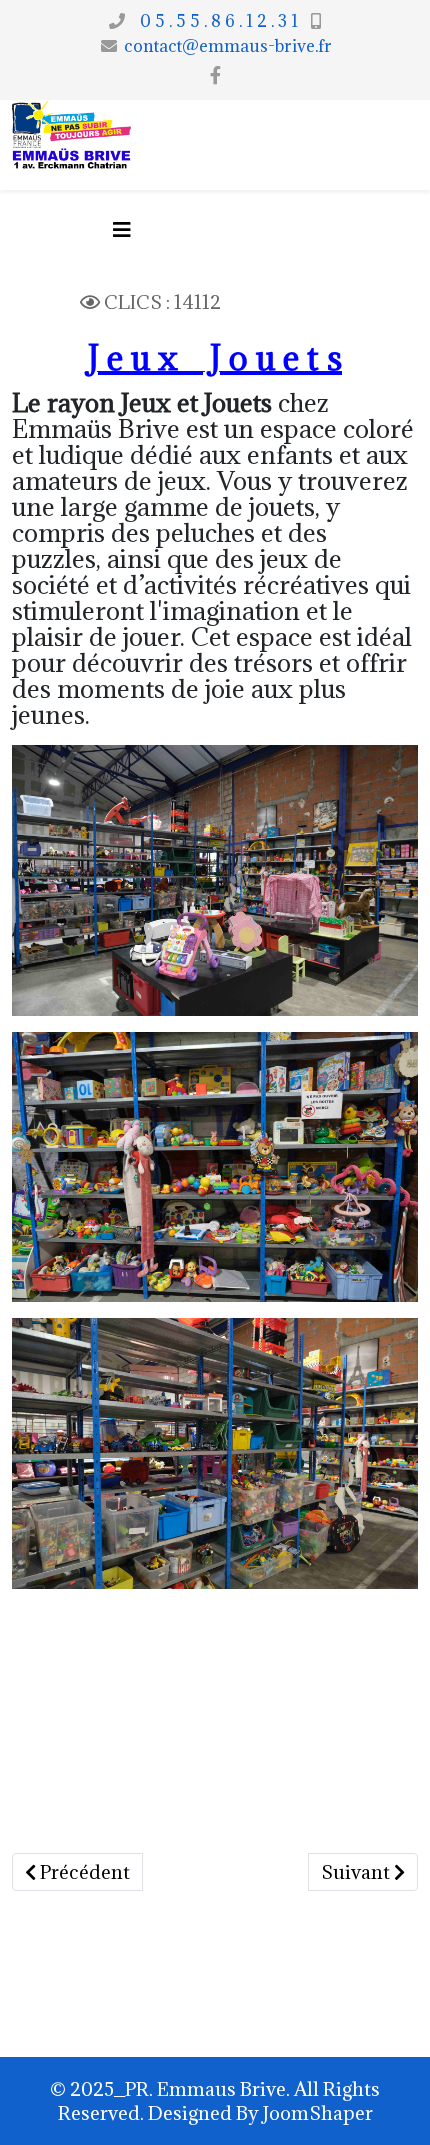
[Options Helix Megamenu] (122, 229)
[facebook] (215, 75)
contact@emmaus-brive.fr (228, 46)
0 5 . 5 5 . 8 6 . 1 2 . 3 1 (215, 21)
